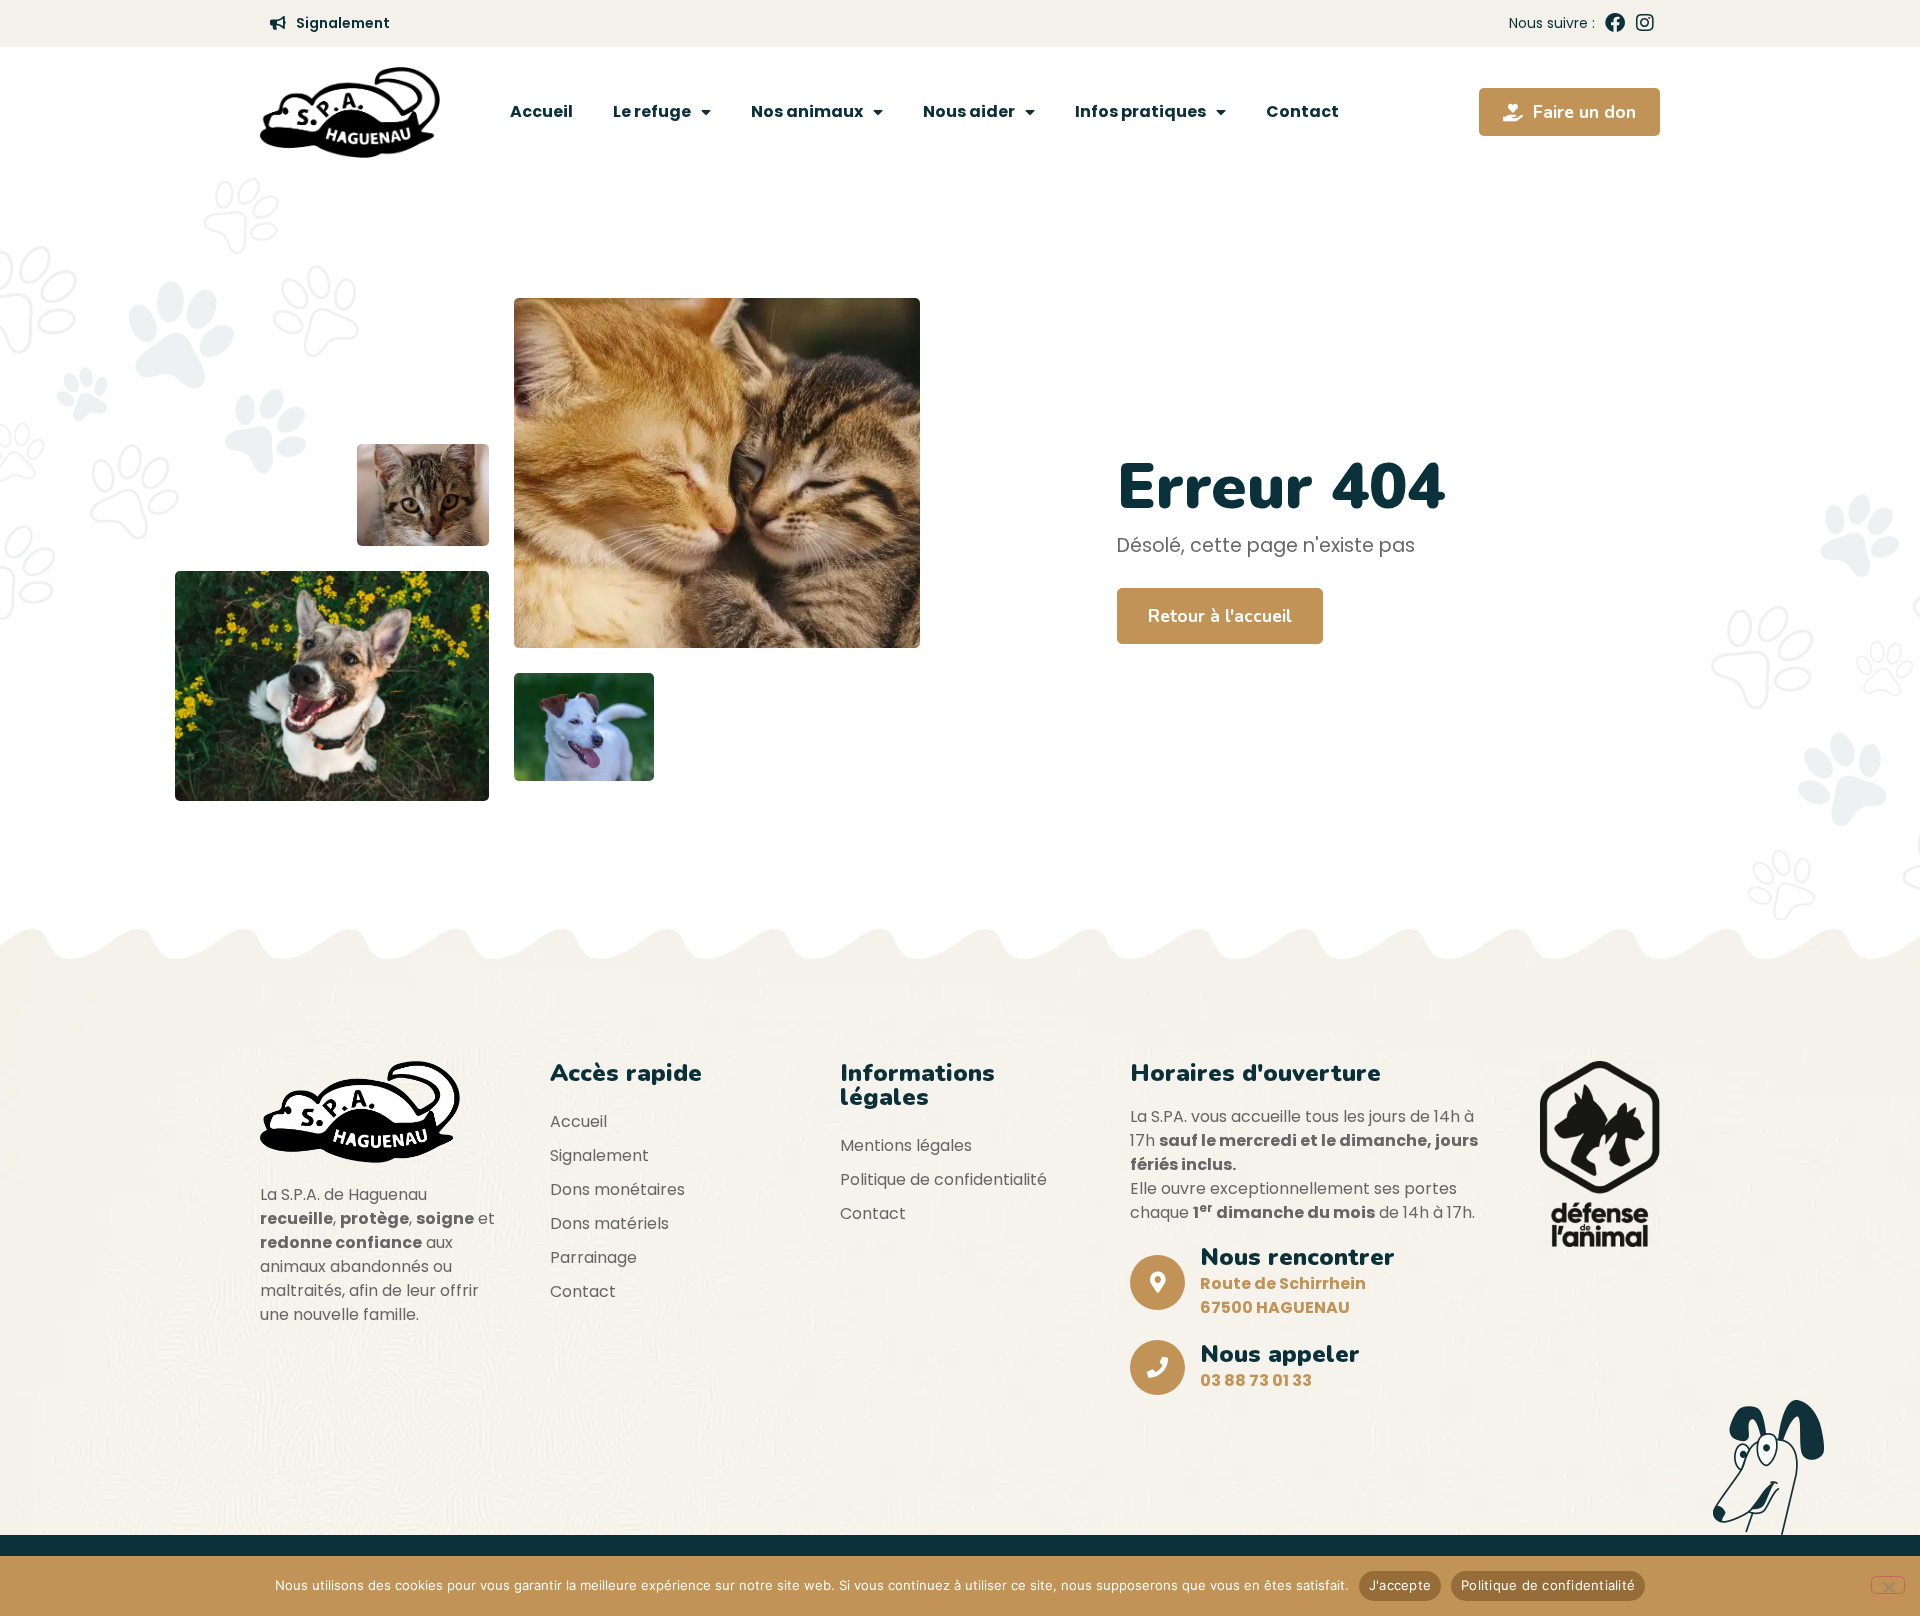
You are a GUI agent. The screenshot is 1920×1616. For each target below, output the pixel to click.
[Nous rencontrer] (1157, 1282)
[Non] (1888, 1585)
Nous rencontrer (1297, 1257)
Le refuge (652, 111)
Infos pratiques (1140, 111)
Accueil (541, 111)
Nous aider (969, 111)
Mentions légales (906, 1145)
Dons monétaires (617, 1189)
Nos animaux (807, 111)
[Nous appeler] (1157, 1367)
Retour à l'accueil (1220, 616)
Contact (1302, 111)
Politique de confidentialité (943, 1179)
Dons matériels (609, 1223)
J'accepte (1400, 1585)
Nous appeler (1280, 1354)
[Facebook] (1615, 23)
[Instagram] (1645, 23)
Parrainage (593, 1257)
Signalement (599, 1155)
